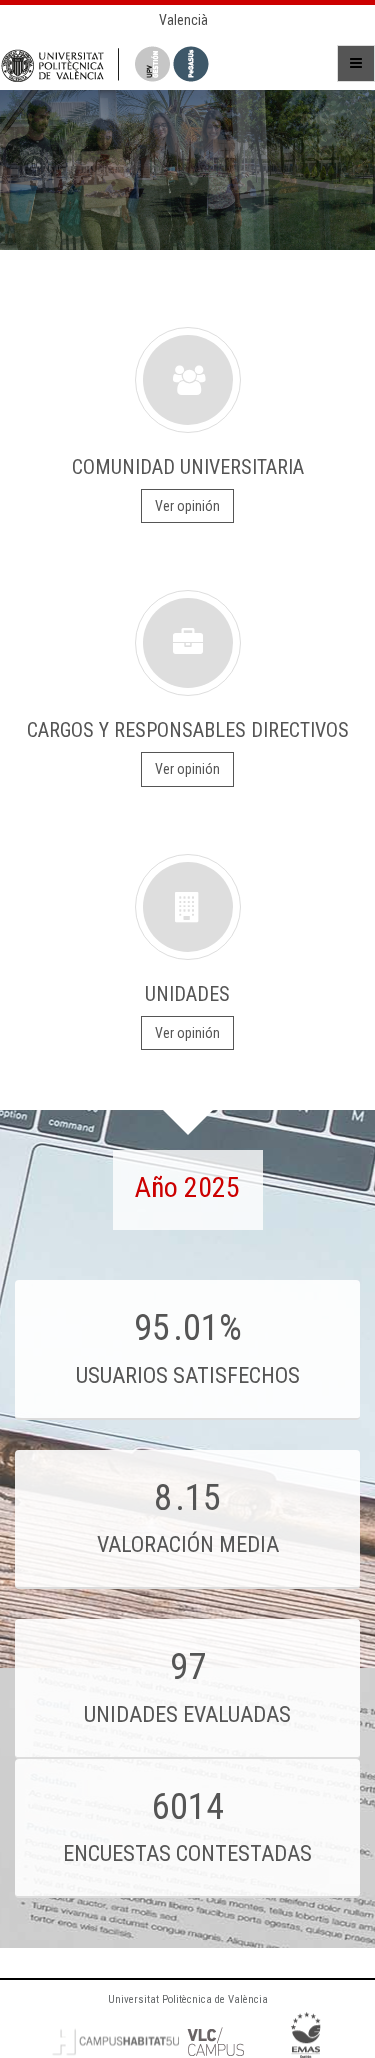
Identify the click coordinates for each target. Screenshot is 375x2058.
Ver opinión (187, 506)
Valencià (183, 20)
